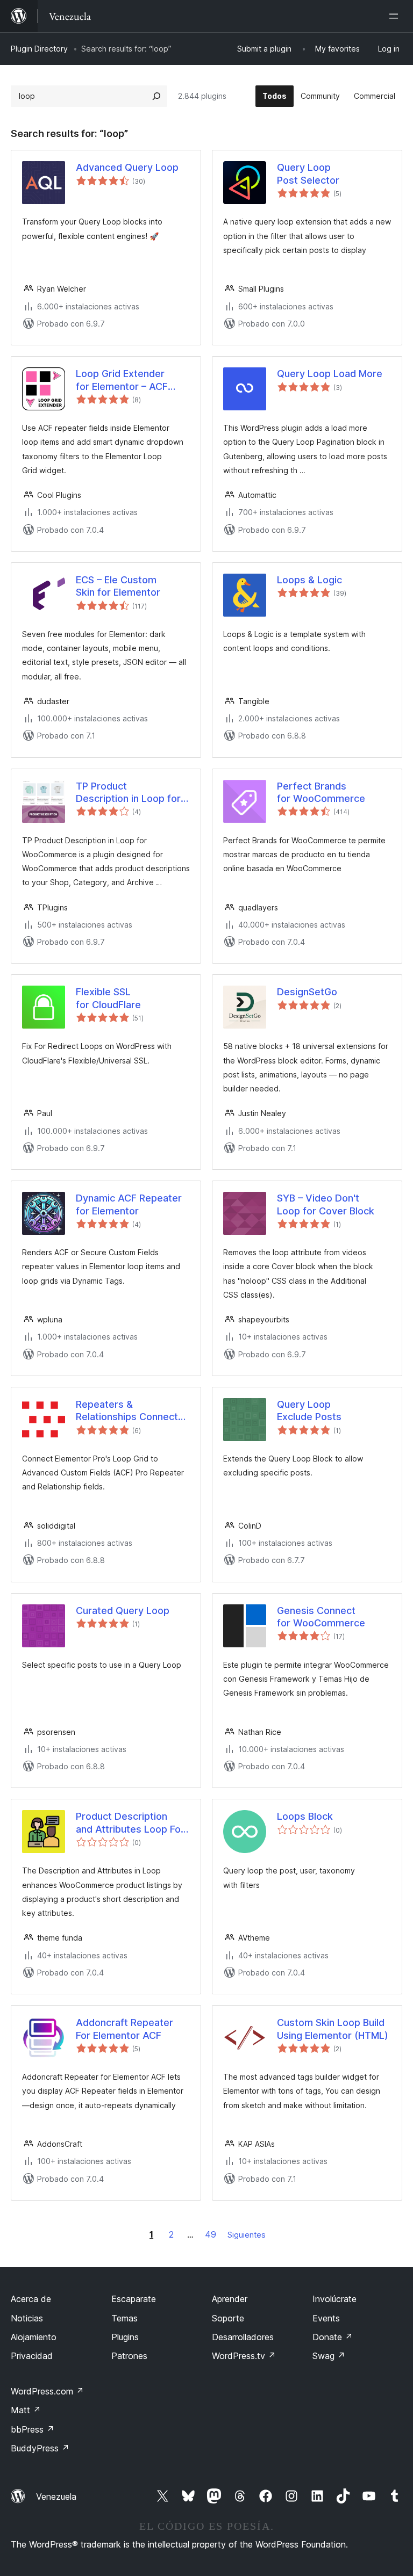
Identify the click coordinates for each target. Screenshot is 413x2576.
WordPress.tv (244, 2356)
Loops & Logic (309, 580)
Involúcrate (334, 2299)
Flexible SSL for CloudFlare (108, 998)
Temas (124, 2318)
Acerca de (31, 2299)
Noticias (27, 2318)
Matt (26, 2410)
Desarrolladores (243, 2337)
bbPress (33, 2429)
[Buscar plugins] (156, 96)
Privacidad (32, 2356)
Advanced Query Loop (127, 167)
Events (326, 2318)
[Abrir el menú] (396, 16)
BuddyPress (40, 2448)
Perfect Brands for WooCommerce (321, 792)
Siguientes (247, 2235)
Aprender (230, 2299)
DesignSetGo (307, 992)
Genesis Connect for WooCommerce (321, 1617)
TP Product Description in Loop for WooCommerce (128, 793)
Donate (333, 2337)
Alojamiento (34, 2337)
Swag (329, 2356)
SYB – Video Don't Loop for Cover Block (326, 1204)
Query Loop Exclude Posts (309, 1410)
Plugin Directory (39, 49)
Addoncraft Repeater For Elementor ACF (124, 2029)
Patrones (129, 2356)
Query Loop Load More (330, 374)
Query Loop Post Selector (308, 173)
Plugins (125, 2337)
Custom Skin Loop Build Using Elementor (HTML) (333, 2029)
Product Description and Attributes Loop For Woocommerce (130, 1823)
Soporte (228, 2318)
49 (211, 2234)
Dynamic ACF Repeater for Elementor (129, 1204)
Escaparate (134, 2299)
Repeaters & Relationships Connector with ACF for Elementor (132, 1411)
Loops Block (305, 1816)
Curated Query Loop (123, 1611)
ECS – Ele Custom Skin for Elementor (118, 586)
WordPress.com (47, 2391)
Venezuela (56, 2497)
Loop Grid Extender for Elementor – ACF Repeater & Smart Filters (133, 380)
